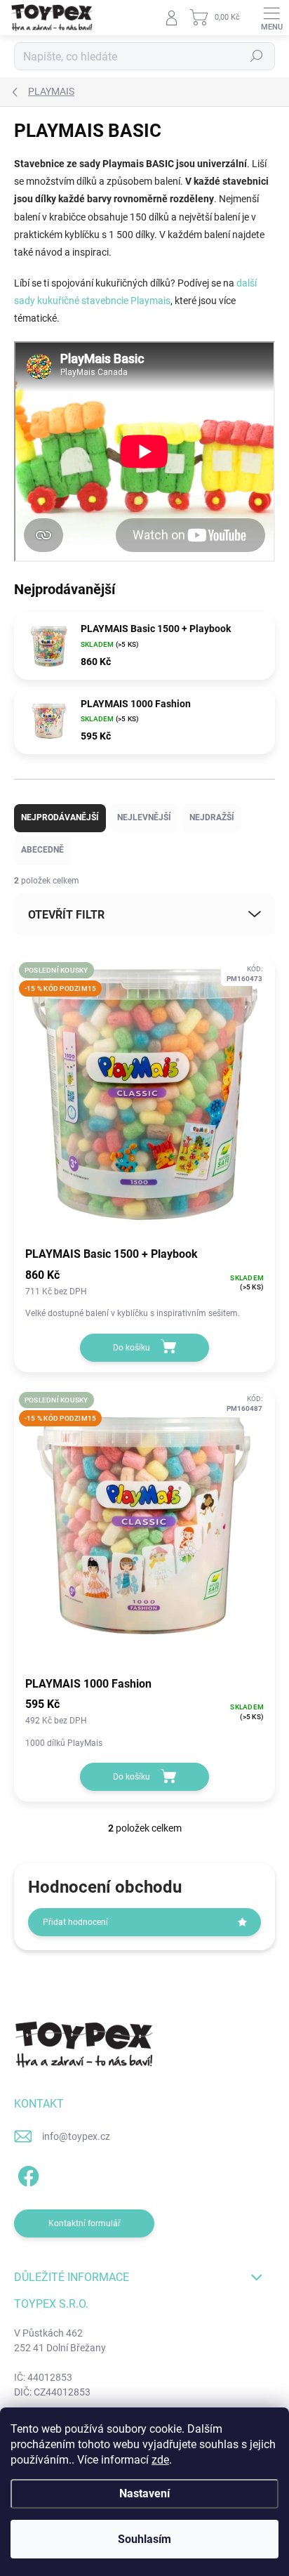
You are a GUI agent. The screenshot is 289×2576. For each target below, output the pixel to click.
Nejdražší (212, 817)
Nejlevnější (144, 817)
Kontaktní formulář (85, 2223)
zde (160, 2460)
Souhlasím (144, 2539)
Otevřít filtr (66, 915)
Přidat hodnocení (75, 1922)
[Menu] (271, 18)
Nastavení (144, 2493)
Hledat (257, 56)
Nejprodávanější (60, 817)
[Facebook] (26, 2173)
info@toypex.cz (76, 2136)
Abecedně (42, 850)
